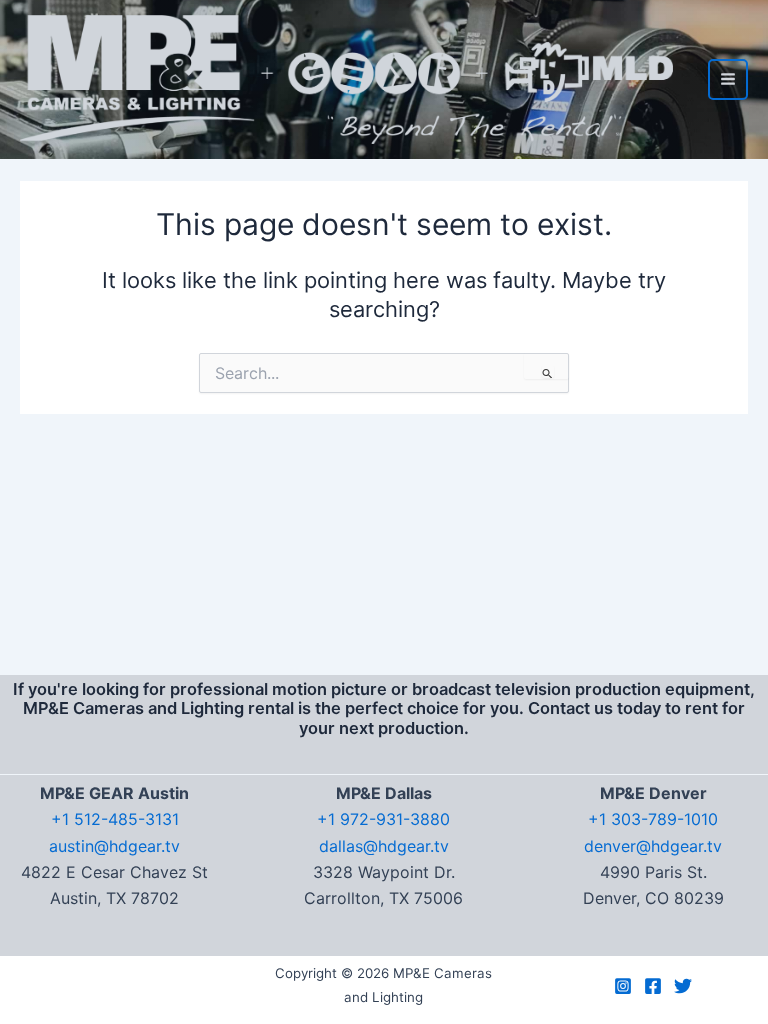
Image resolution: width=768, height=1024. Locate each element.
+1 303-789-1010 (653, 819)
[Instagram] (623, 986)
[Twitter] (683, 986)
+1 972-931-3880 (383, 819)
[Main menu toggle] (728, 79)
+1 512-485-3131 (115, 819)
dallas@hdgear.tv (384, 846)
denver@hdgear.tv (653, 846)
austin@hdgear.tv (114, 846)
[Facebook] (653, 986)
